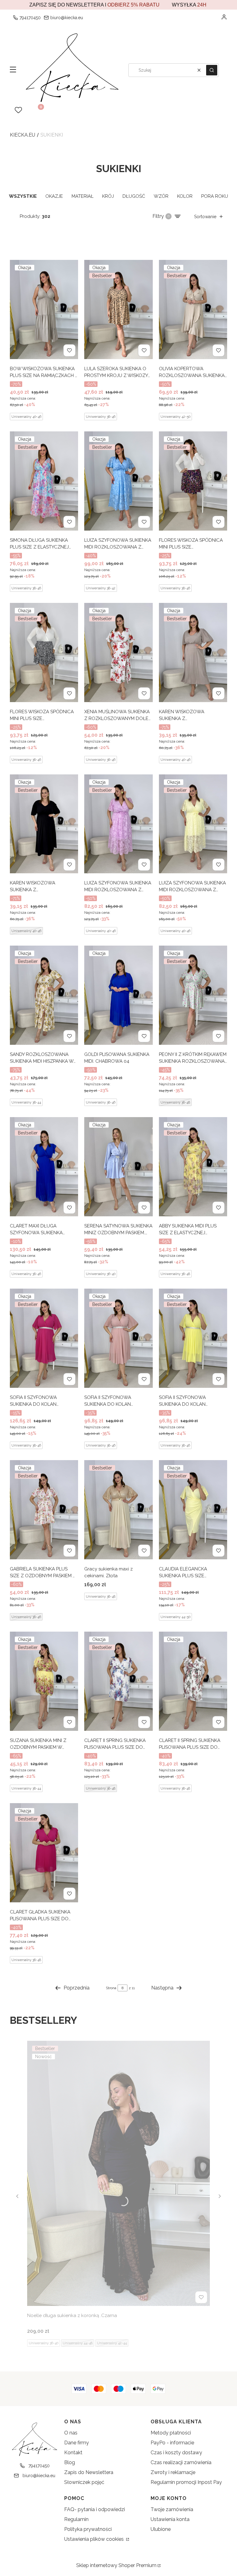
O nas (71, 2433)
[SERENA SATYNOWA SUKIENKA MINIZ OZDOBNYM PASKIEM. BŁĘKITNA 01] (118, 1167)
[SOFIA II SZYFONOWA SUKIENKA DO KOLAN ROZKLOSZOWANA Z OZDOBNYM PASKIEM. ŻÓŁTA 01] (193, 1338)
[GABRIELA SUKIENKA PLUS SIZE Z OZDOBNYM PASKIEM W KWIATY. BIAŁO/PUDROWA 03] (44, 1510)
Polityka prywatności (88, 2529)
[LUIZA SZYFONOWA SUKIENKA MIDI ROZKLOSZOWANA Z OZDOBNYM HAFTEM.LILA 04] (118, 824)
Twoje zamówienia (172, 2509)
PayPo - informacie (172, 2443)
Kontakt (73, 2453)
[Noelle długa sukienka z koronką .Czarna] (118, 2173)
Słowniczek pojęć (84, 2482)
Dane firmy (77, 2443)
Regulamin (76, 2519)
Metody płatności (171, 2433)
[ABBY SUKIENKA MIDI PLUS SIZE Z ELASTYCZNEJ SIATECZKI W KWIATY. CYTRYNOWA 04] (193, 1167)
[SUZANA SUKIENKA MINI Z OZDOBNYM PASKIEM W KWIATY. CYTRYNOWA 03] (44, 1681)
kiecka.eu (23, 135)
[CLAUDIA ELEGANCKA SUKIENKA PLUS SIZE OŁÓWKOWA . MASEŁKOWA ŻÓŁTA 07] (193, 1510)
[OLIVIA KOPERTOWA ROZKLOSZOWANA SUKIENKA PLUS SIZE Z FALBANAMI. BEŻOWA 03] (193, 309)
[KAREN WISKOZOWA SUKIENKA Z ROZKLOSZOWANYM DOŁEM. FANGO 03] (193, 652)
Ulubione (161, 2529)
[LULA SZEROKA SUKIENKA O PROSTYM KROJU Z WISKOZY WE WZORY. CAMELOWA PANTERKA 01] (118, 309)
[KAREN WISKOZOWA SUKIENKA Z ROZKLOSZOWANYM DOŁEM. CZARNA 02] (44, 824)
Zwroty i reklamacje (173, 2472)
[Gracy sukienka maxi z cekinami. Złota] (118, 1510)
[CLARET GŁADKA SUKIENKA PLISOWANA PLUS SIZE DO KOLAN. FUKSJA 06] (44, 1853)
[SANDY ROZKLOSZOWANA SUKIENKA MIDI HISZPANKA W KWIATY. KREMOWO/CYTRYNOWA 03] (44, 995)
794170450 (30, 18)
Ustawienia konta (170, 2519)
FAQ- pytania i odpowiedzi (95, 2509)
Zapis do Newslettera (89, 2472)
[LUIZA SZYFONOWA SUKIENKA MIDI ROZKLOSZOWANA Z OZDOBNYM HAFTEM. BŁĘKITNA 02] (118, 481)
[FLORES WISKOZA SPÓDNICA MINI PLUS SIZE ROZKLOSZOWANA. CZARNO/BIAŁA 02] (44, 652)
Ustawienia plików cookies (95, 2539)
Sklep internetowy (116, 2565)
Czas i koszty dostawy (176, 2453)
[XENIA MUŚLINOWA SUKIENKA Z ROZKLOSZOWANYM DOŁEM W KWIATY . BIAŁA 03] (118, 652)
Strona (111, 1988)
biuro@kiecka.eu (67, 18)
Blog (70, 2462)
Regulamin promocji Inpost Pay (186, 2482)
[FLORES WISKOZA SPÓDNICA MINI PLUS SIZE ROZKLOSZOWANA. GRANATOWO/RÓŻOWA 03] (193, 481)
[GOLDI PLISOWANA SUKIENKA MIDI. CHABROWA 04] (118, 995)
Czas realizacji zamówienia (181, 2462)
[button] (13, 70)
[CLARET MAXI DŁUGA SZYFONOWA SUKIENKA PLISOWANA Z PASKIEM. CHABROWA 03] (44, 1167)
